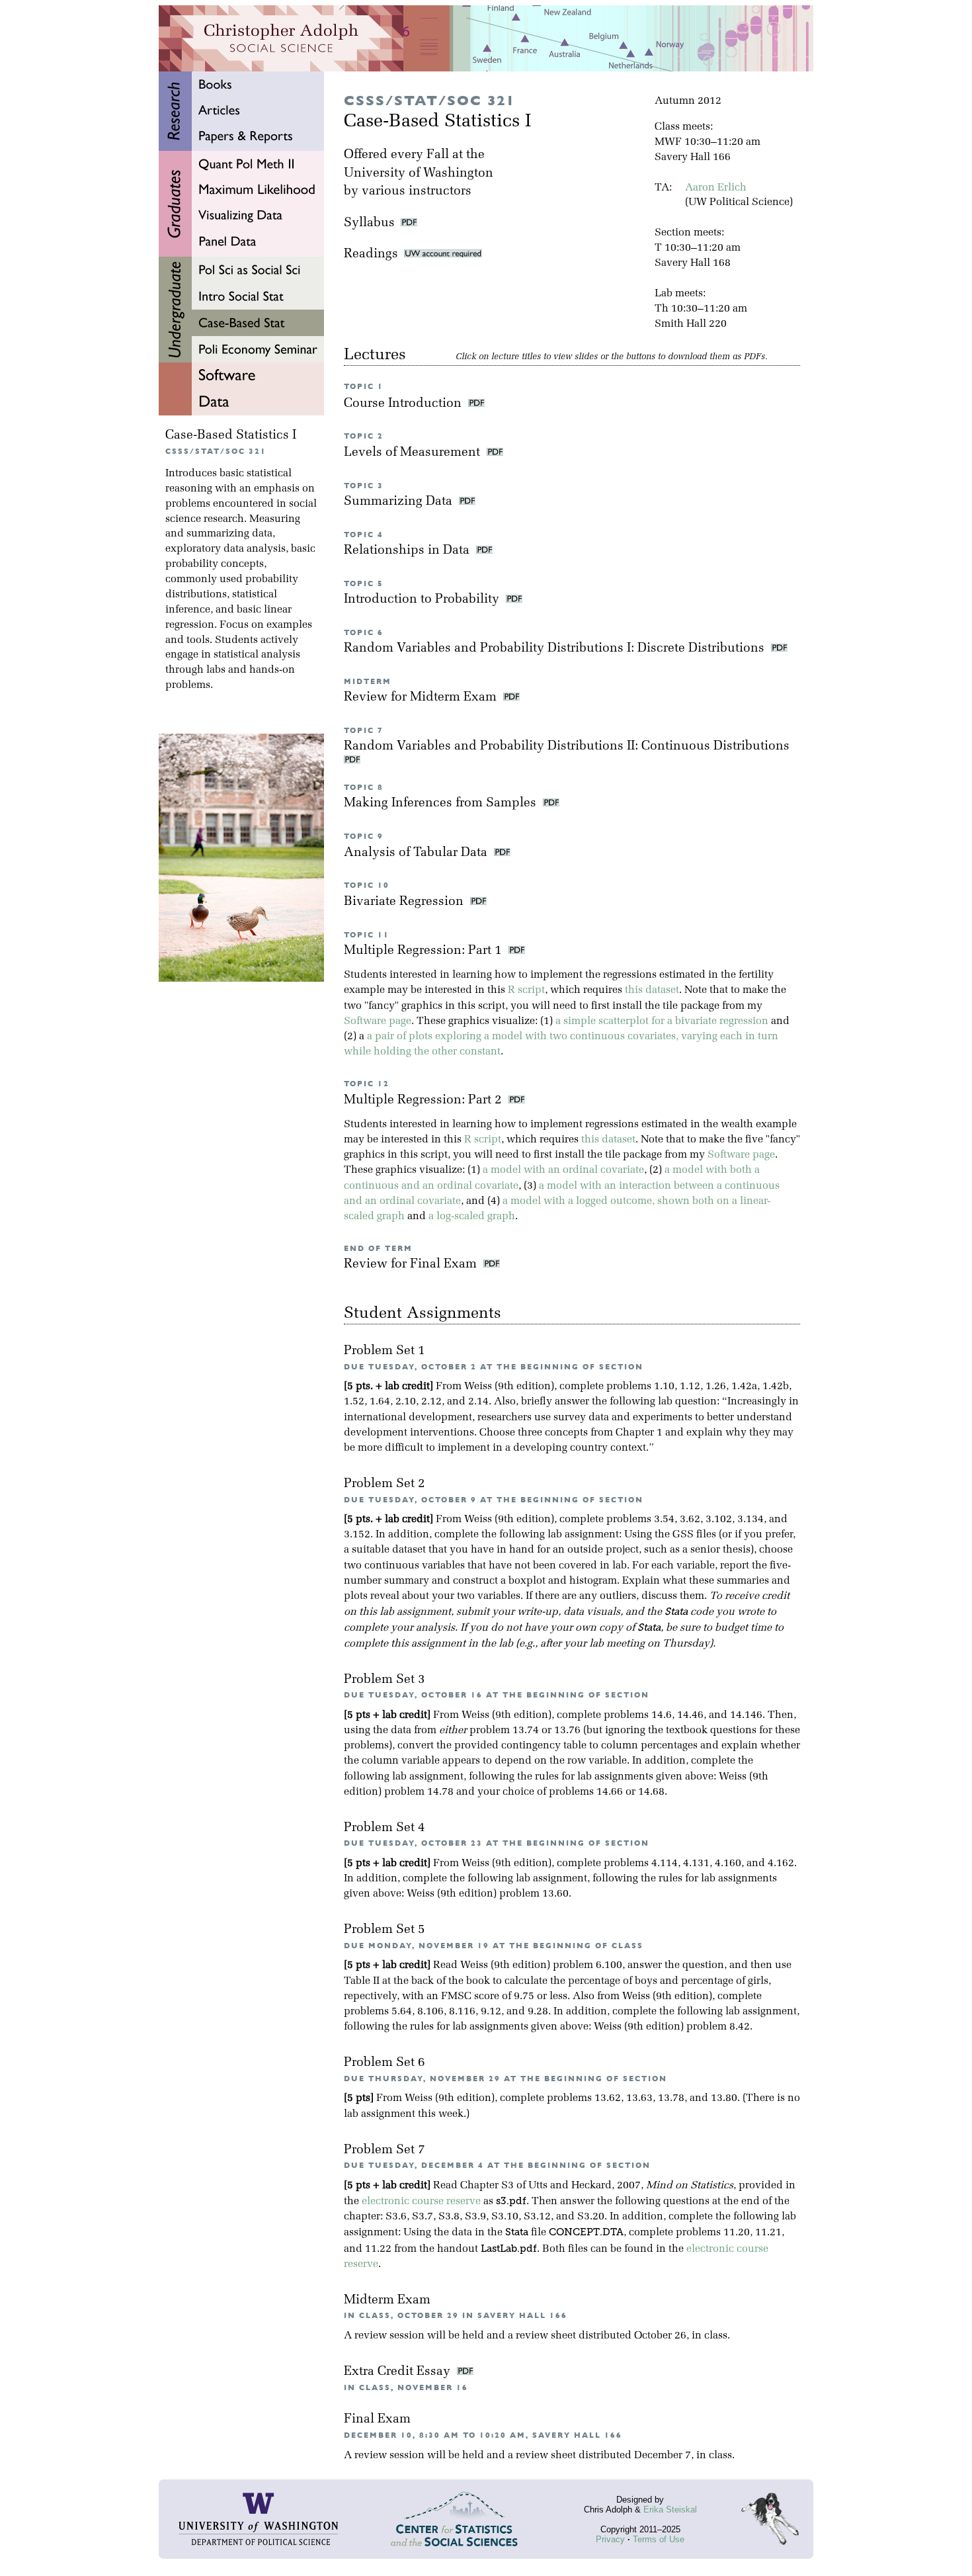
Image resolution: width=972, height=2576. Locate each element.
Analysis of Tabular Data (417, 853)
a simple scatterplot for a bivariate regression (662, 1021)
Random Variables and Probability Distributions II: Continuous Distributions (568, 747)
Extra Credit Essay (399, 2372)
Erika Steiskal (670, 2510)
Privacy (610, 2539)
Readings (374, 254)
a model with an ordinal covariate (563, 1170)
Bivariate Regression (405, 902)
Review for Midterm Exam (422, 698)
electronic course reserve (421, 2202)
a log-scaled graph (472, 1217)
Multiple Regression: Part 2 (425, 1100)
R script (526, 990)
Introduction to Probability (423, 600)
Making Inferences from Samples (442, 803)
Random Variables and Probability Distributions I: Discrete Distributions (556, 649)
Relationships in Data (408, 551)
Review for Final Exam (412, 1265)
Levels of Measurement (414, 453)
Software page (378, 1021)
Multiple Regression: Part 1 (425, 951)
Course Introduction (404, 404)
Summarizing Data (400, 502)
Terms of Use (659, 2539)
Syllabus (369, 223)
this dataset (652, 990)
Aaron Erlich (716, 188)
